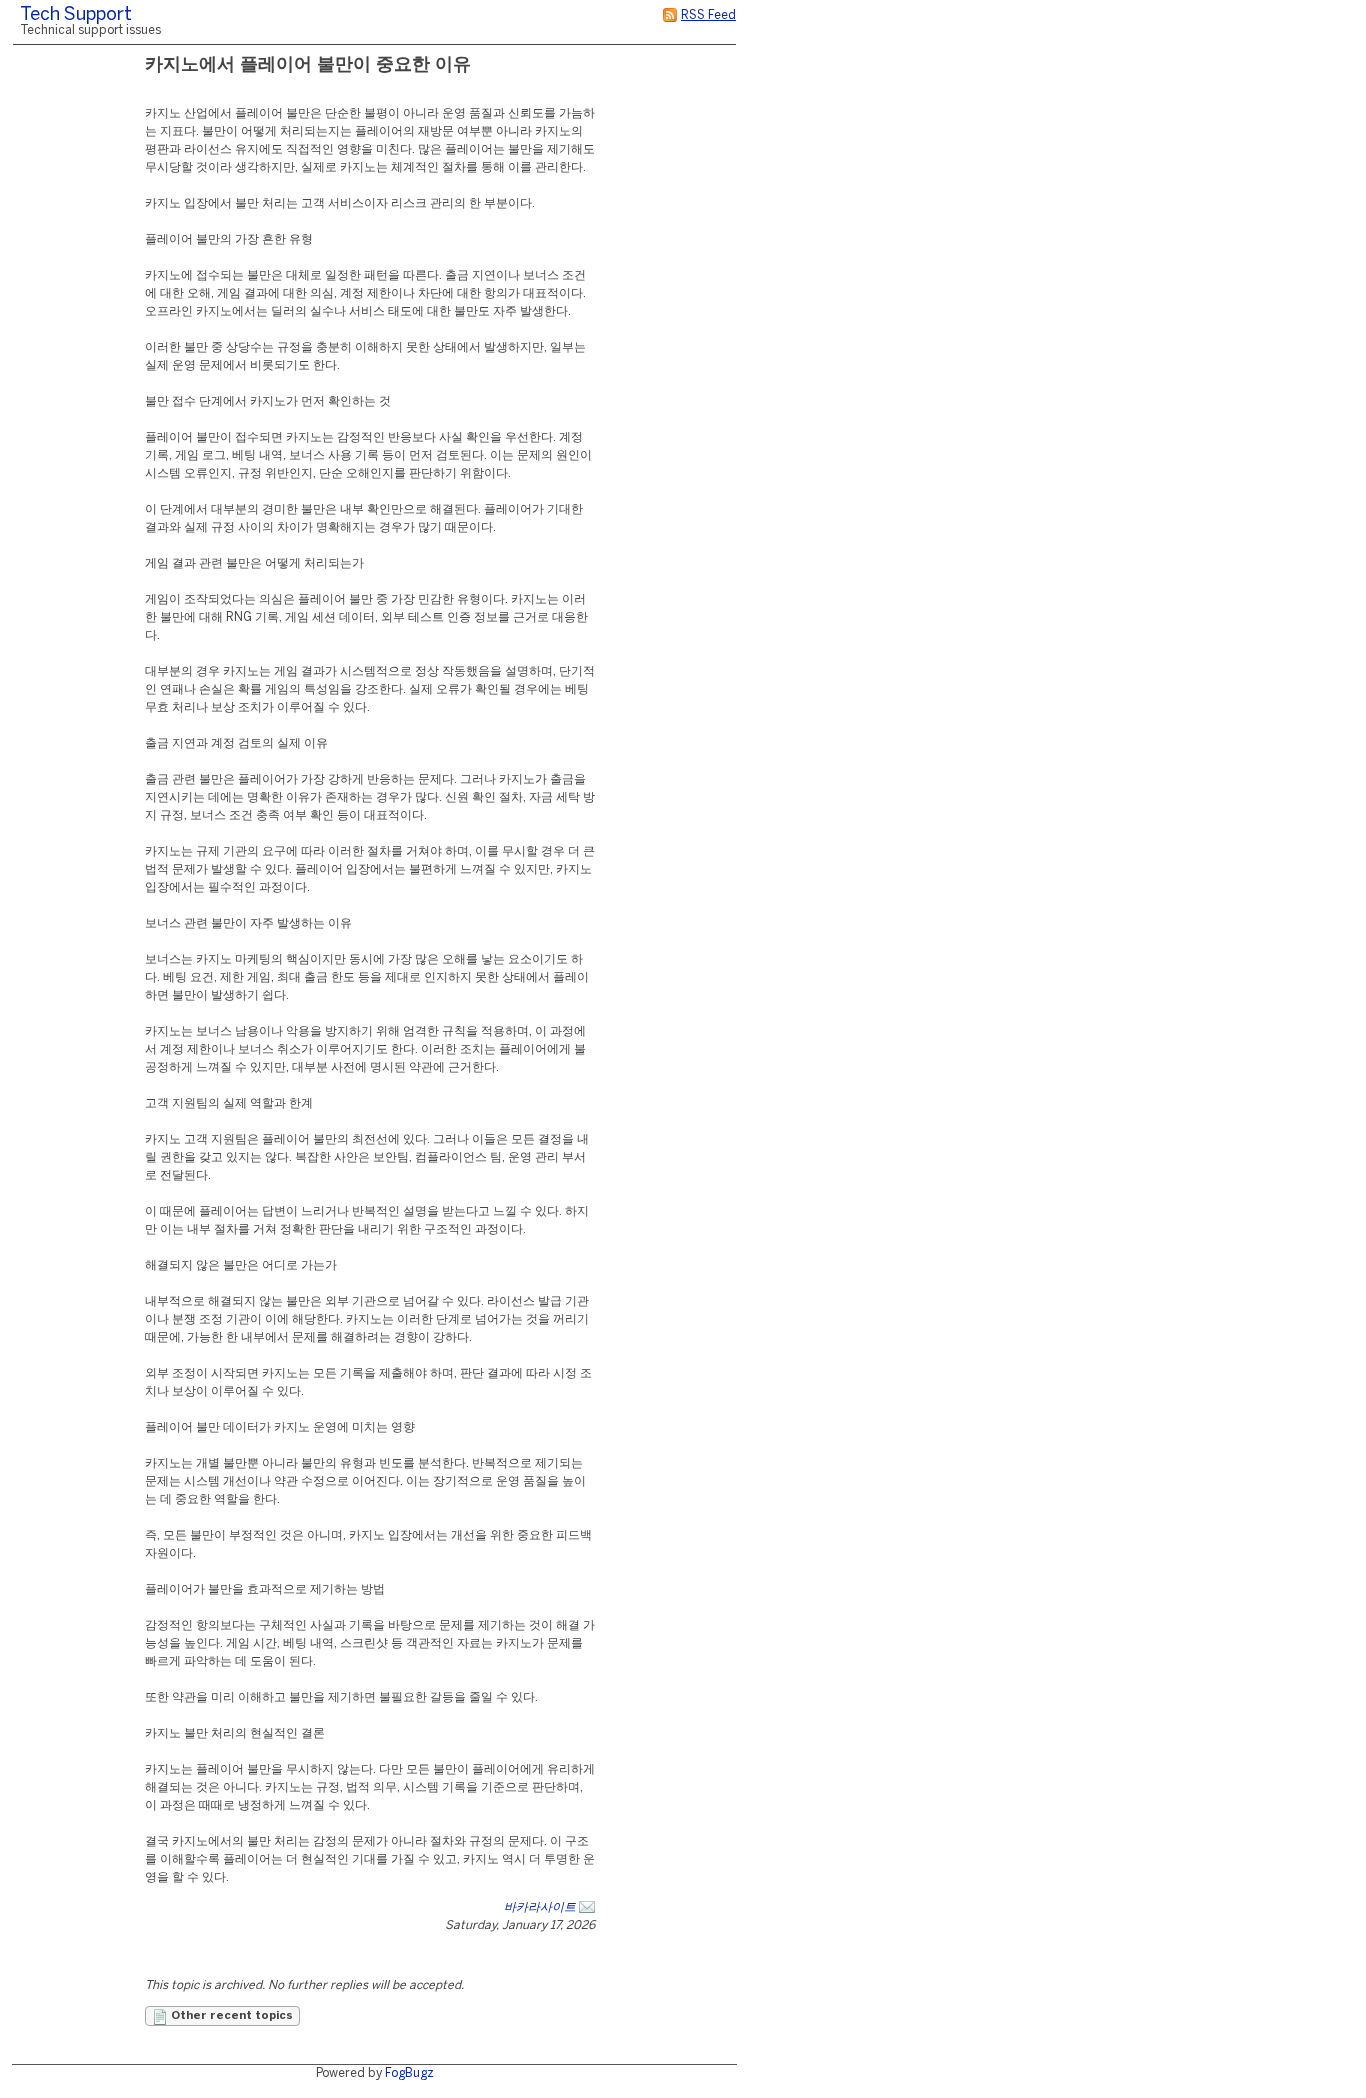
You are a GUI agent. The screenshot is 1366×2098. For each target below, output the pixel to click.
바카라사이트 (540, 1907)
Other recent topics (230, 2016)
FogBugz (409, 2073)
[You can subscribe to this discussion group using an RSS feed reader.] (670, 15)
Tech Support (76, 15)
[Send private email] (587, 1907)
